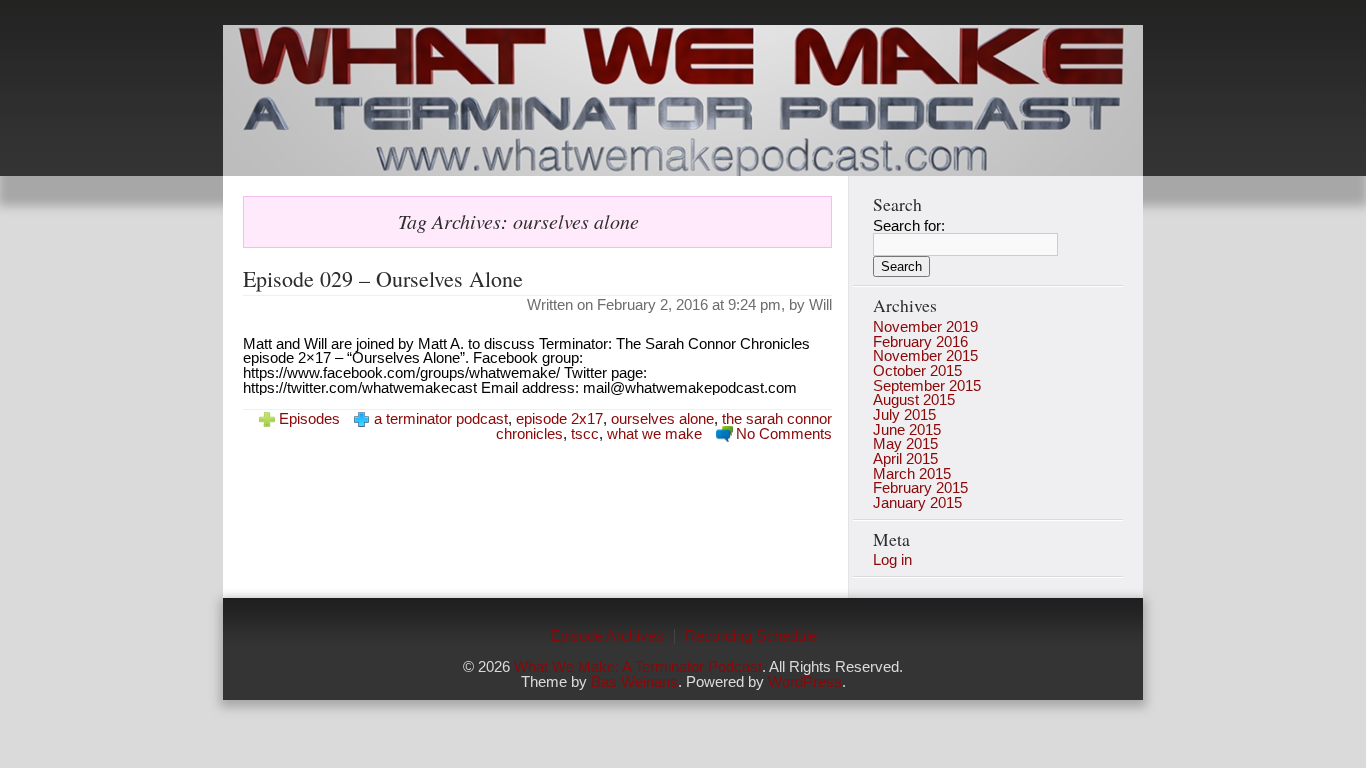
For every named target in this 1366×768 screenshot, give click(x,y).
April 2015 (905, 459)
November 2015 (925, 356)
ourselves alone (662, 419)
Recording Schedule (751, 636)
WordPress (805, 682)
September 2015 (927, 386)
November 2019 (925, 327)
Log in (892, 560)
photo (683, 100)
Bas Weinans (634, 682)
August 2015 (914, 400)
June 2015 (907, 430)
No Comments (784, 434)
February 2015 (920, 488)
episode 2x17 (559, 419)
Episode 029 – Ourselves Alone (383, 278)
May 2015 (905, 444)
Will (820, 305)
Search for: (909, 226)
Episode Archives (607, 636)
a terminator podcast (441, 419)
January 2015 (917, 503)
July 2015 (904, 415)
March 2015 (912, 474)
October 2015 (917, 371)
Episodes (309, 419)
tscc (585, 434)
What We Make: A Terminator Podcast (638, 667)
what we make (654, 434)
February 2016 (920, 342)
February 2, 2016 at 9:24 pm (689, 305)
